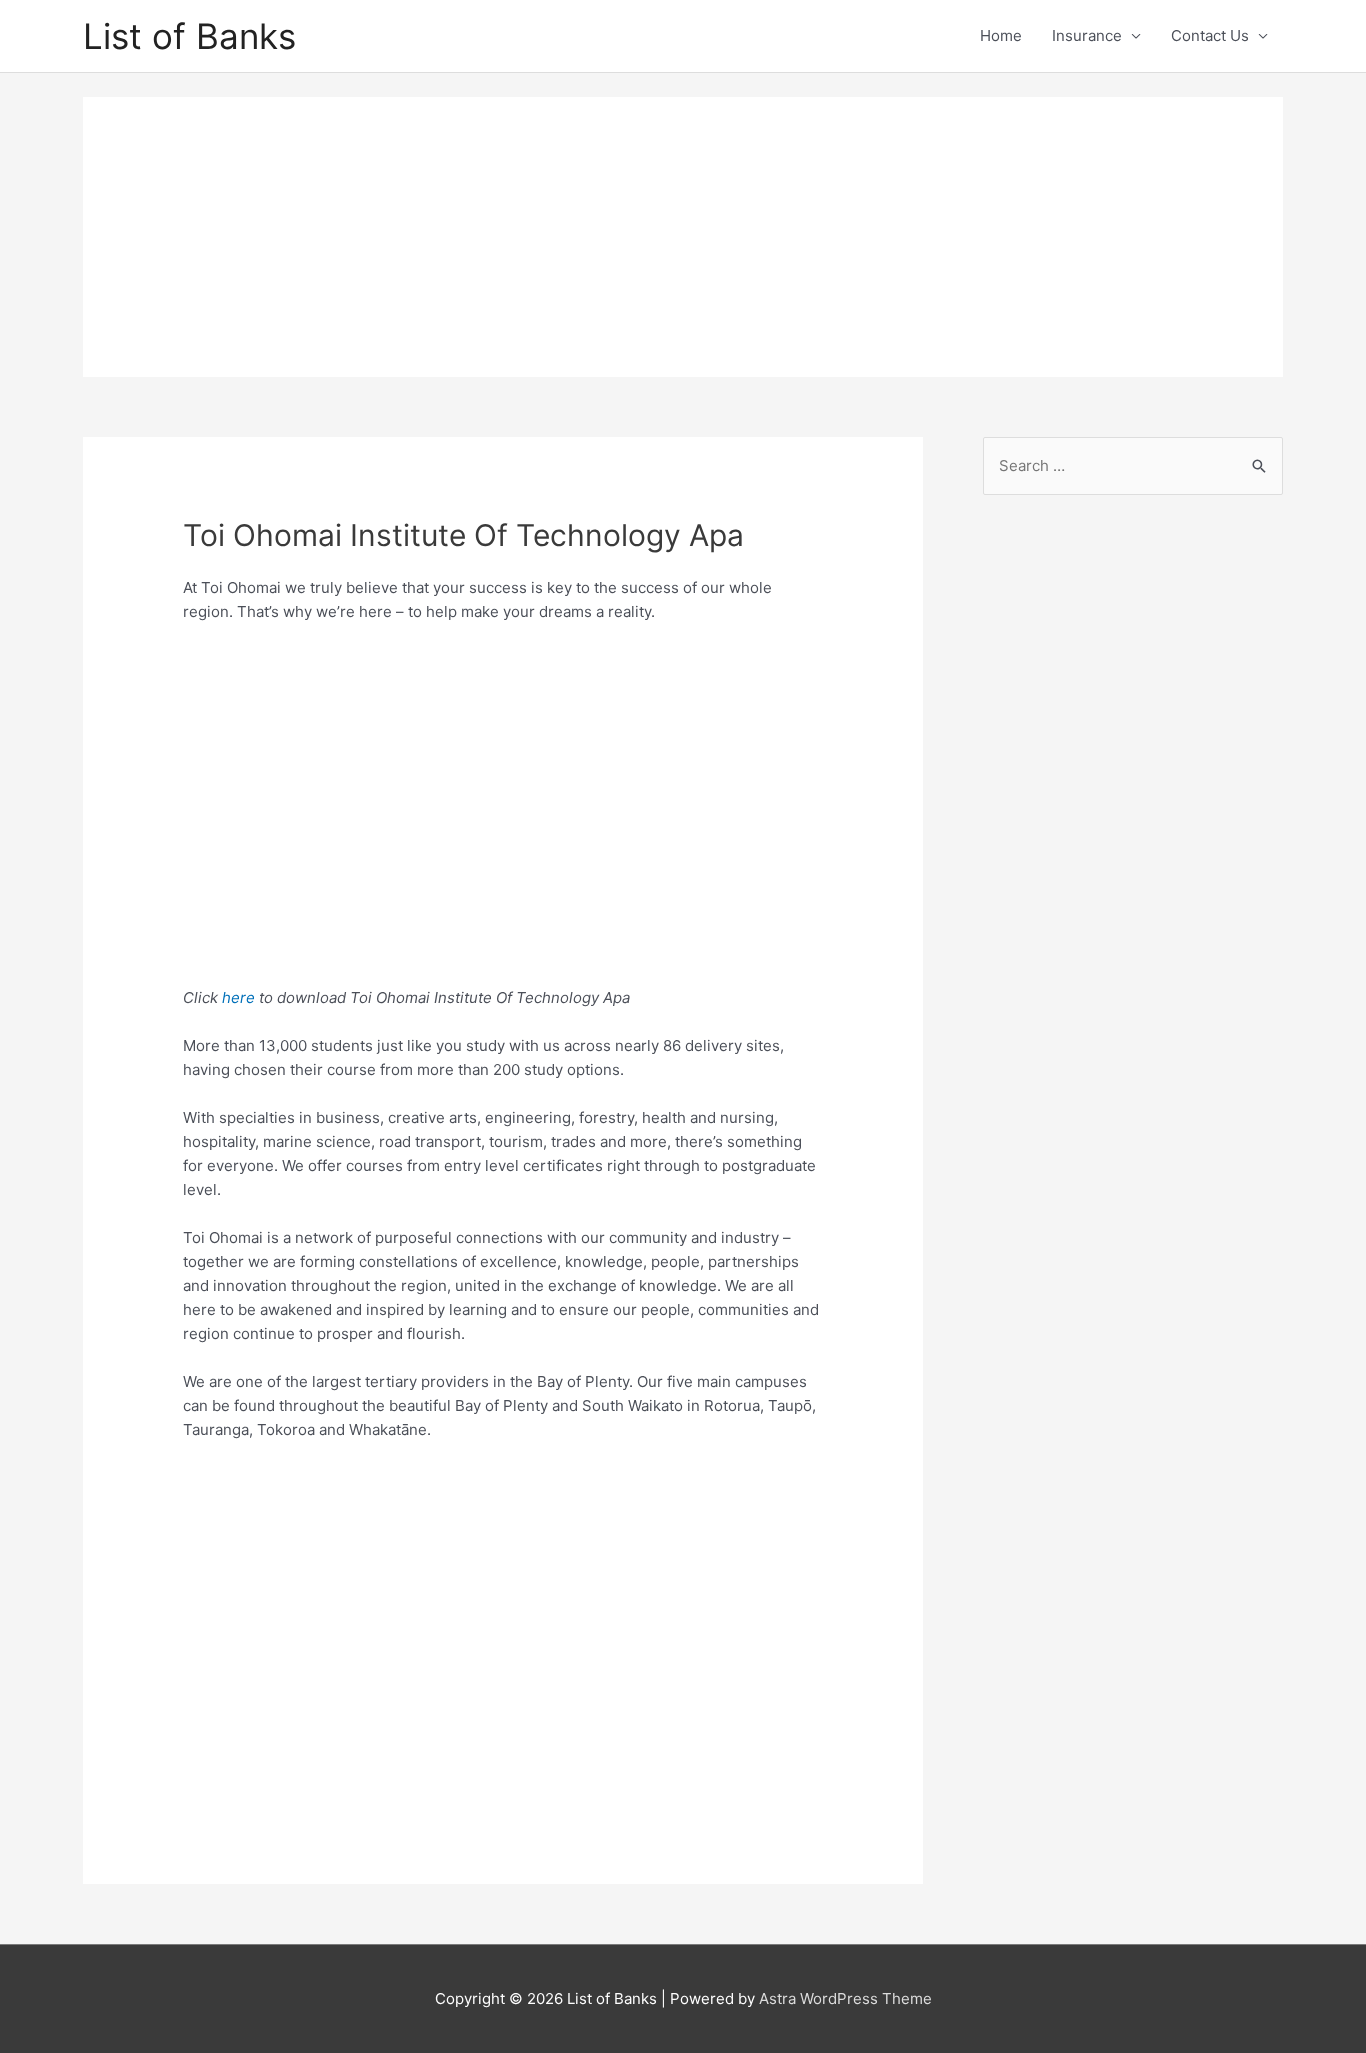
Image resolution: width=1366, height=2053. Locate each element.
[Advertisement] (683, 237)
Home (1001, 35)
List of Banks (189, 36)
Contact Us (1210, 35)
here (240, 997)
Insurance (1087, 35)
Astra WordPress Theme (845, 1998)
